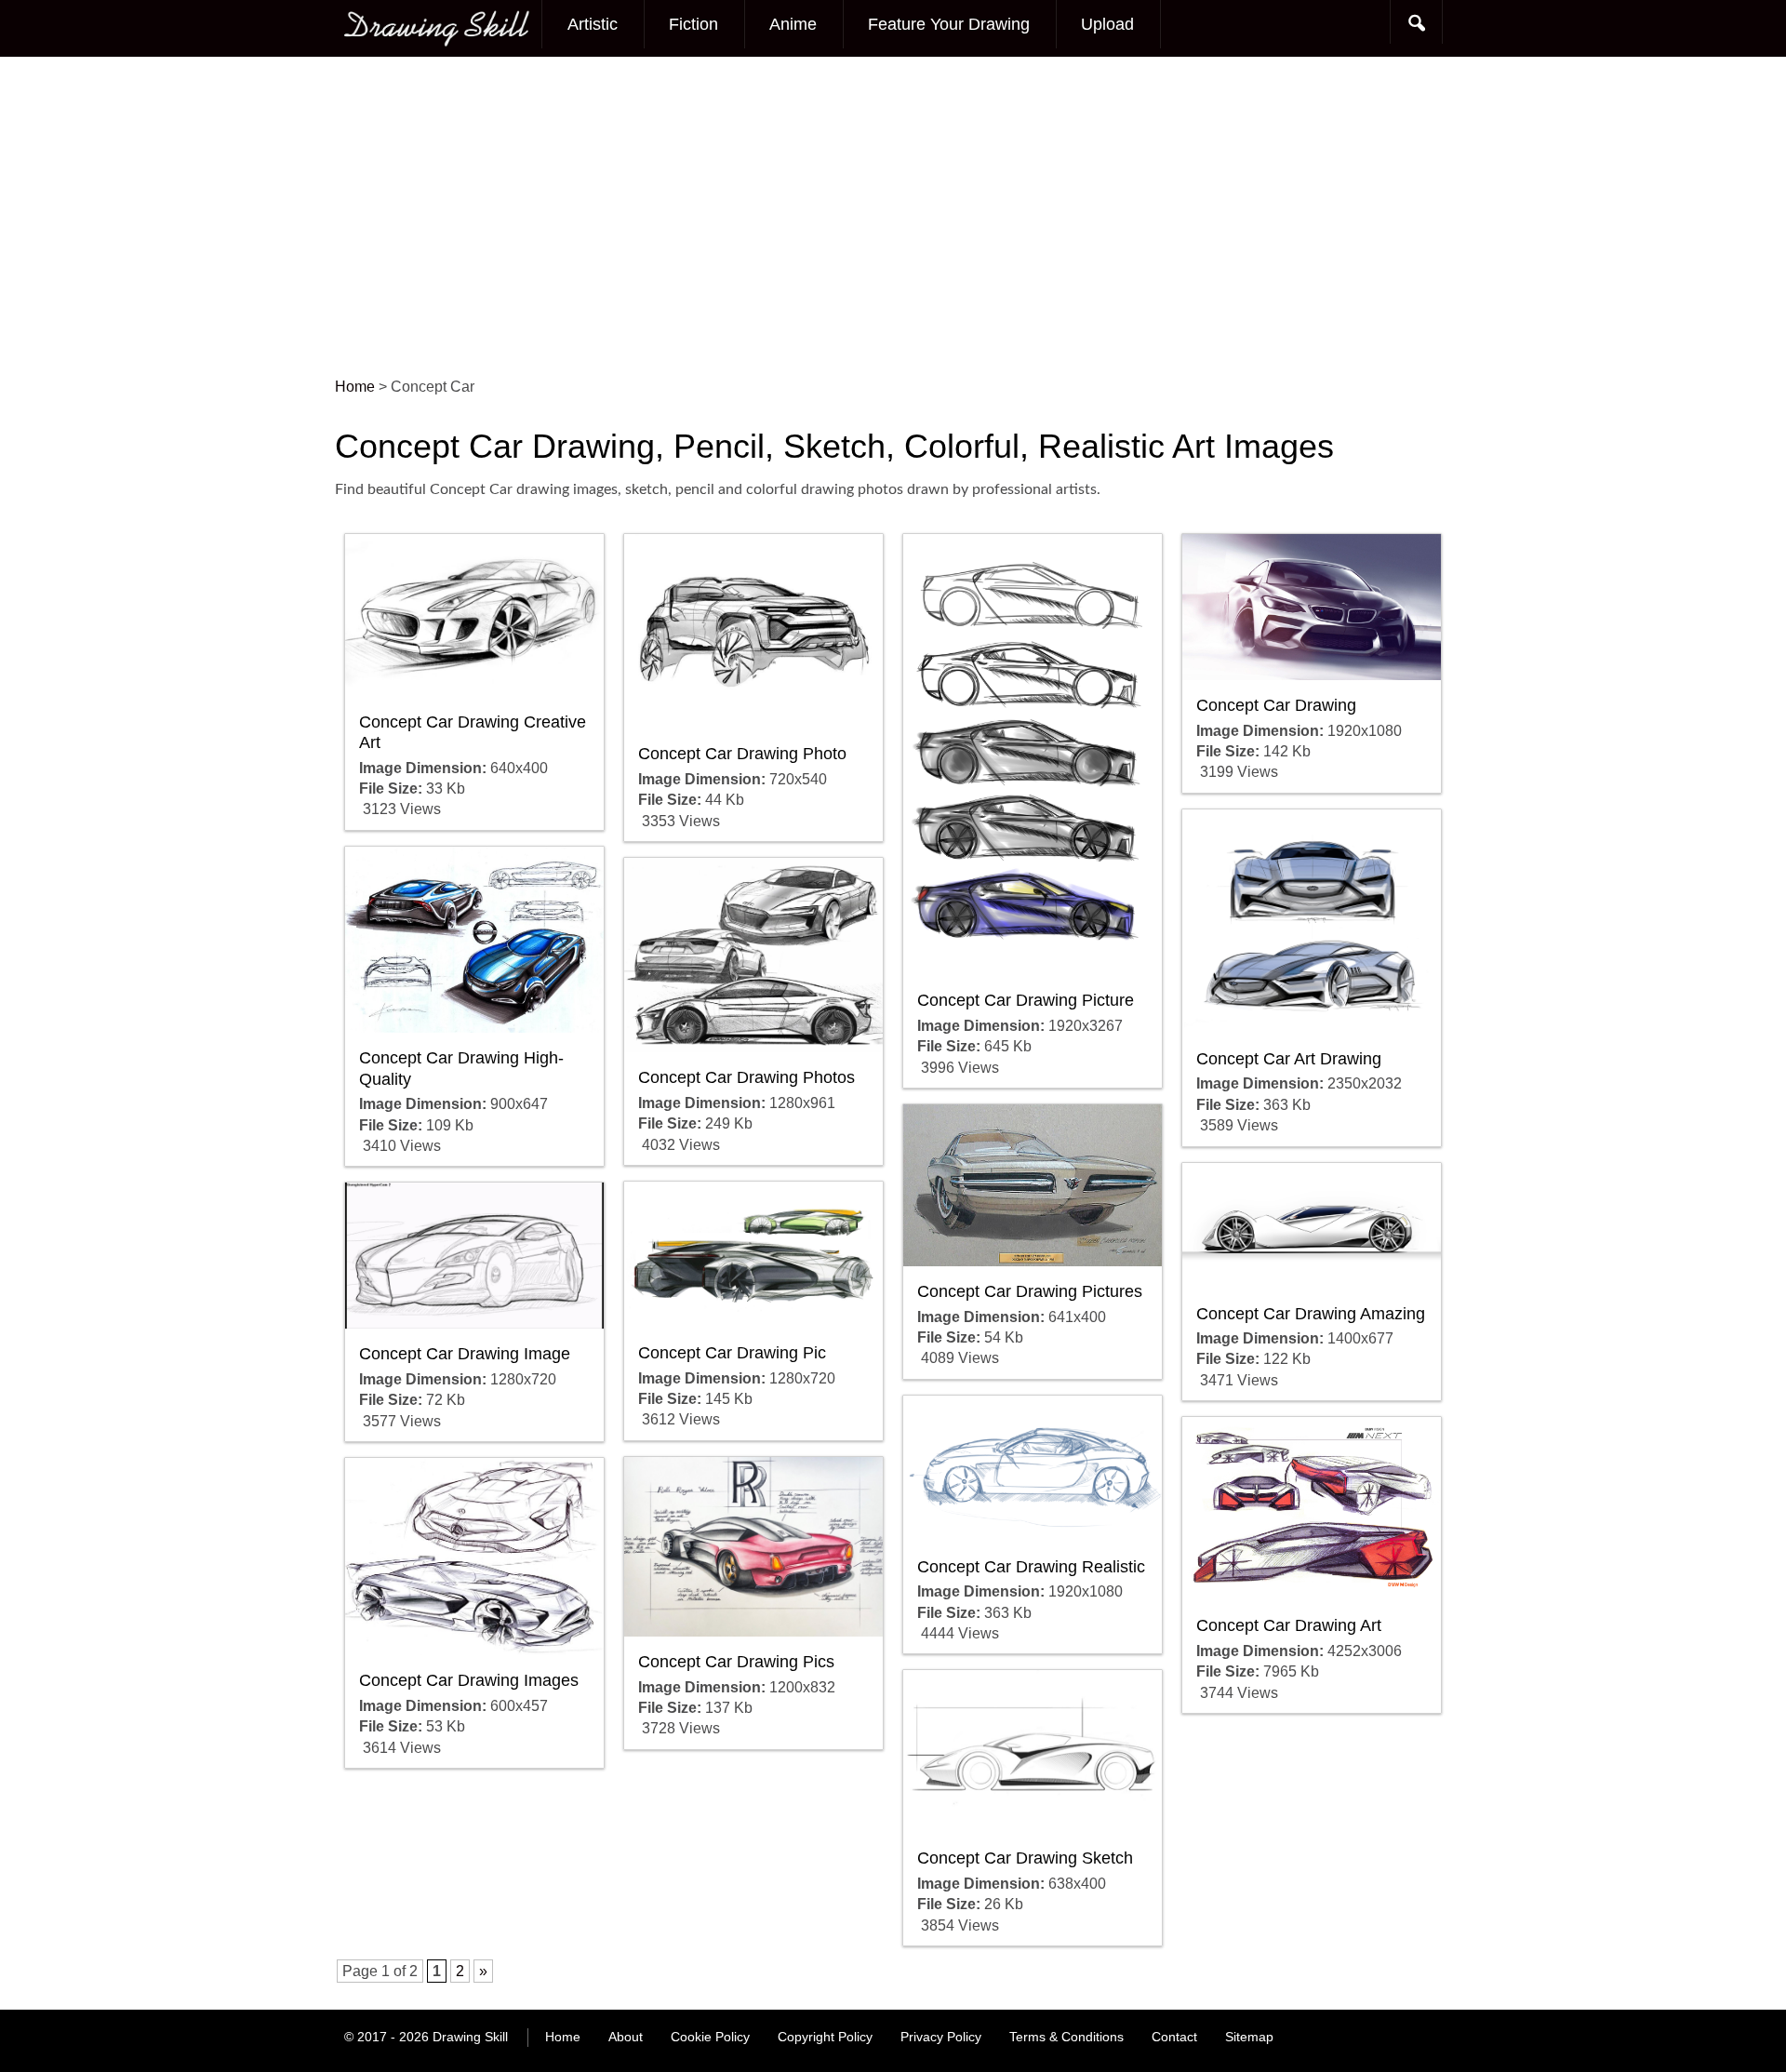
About (626, 2037)
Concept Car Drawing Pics (736, 1662)
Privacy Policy (941, 2037)
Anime (793, 24)
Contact (1174, 2037)
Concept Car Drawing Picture (1026, 1000)
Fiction (693, 24)
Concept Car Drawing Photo (742, 754)
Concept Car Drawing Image (465, 1354)
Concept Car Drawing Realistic (1031, 1567)
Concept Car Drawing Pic (732, 1353)
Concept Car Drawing (1276, 705)
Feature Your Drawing (949, 24)
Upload (1107, 24)
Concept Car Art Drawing (1289, 1059)
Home (563, 2037)
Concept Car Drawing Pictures (1030, 1291)
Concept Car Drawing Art (1289, 1625)
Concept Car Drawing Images (469, 1680)
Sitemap (1249, 2037)
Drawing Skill (470, 2037)
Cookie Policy (710, 2037)
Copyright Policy (825, 2037)
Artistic (593, 24)
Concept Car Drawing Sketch (1025, 1858)
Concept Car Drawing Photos (746, 1077)
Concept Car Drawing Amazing (1311, 1314)
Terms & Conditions (1066, 2037)
